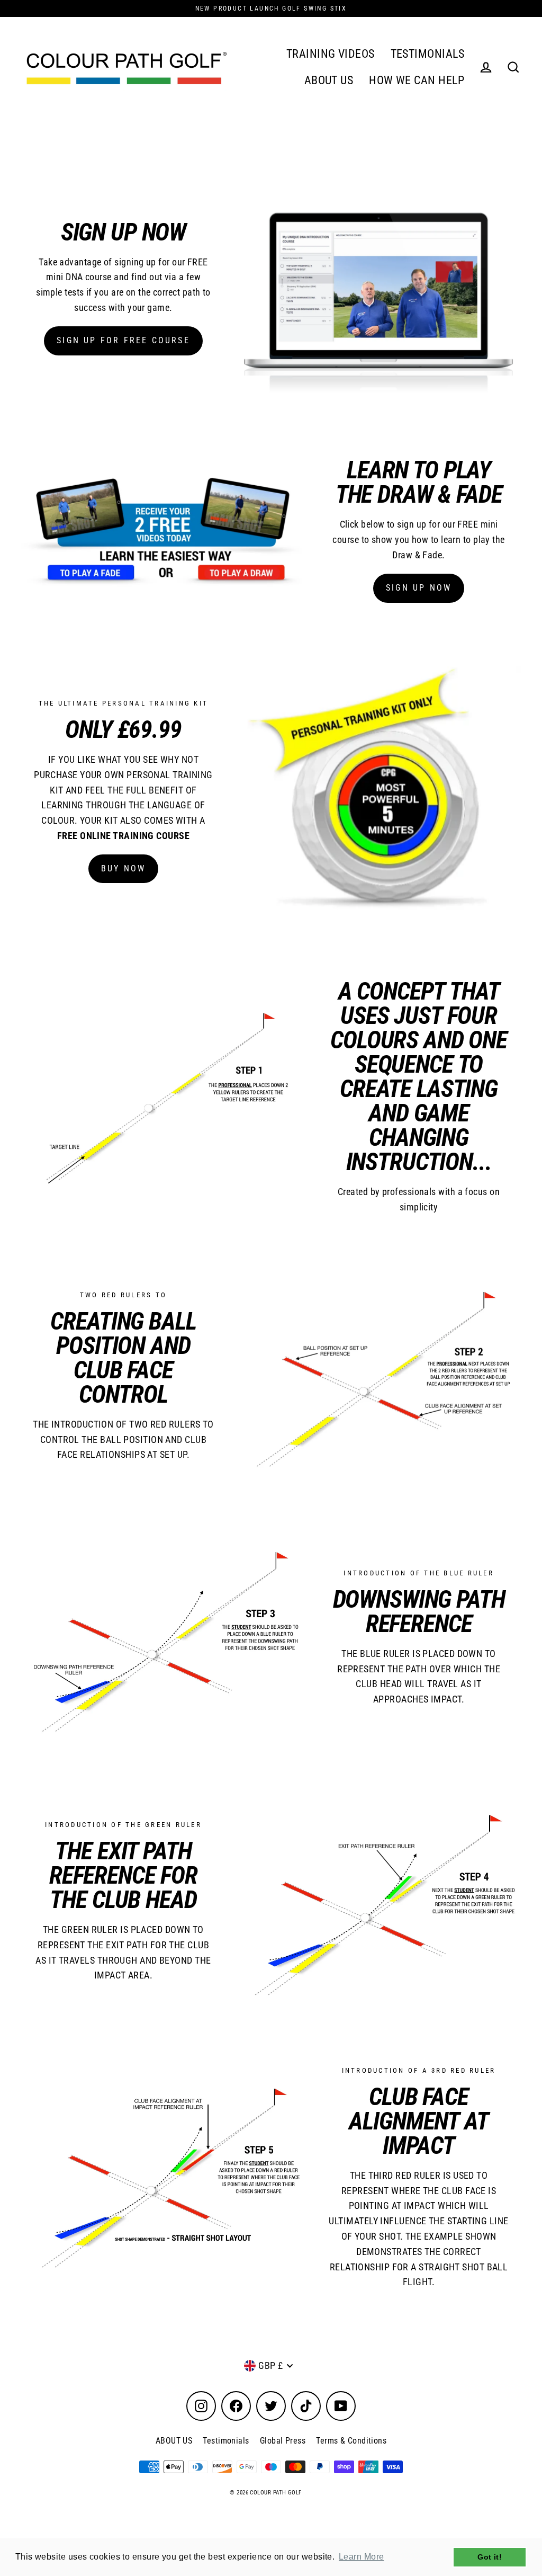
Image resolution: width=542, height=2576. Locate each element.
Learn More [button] (362, 2557)
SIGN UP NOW (419, 588)
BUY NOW (123, 868)
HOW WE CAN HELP (417, 80)
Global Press (283, 2441)
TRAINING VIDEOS (331, 54)
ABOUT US (329, 80)
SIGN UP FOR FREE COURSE (123, 340)
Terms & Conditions (351, 2441)
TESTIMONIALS (427, 54)
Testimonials (226, 2441)
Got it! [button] (490, 2557)
